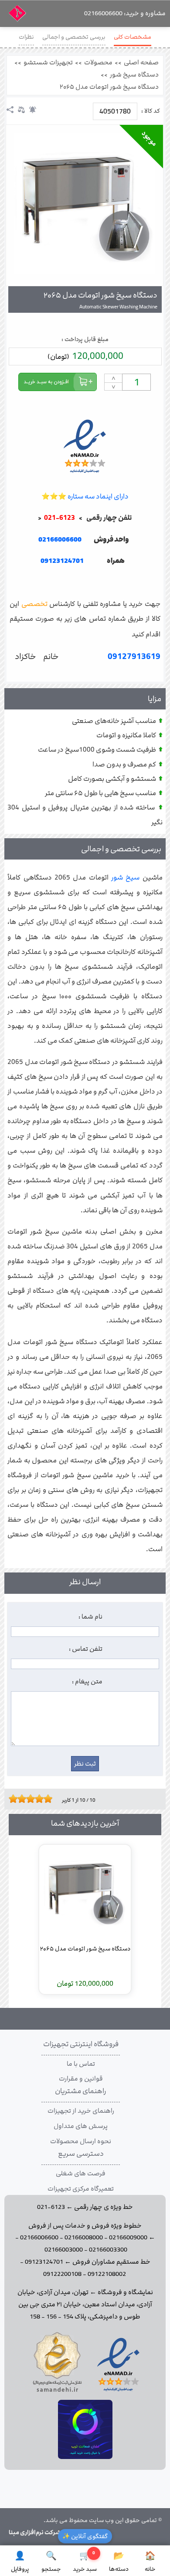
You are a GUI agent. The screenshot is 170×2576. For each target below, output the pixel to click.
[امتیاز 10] (50, 1799)
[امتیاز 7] (37, 1799)
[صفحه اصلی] (17, 16)
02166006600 (39, 2238)
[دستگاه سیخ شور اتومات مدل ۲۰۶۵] (85, 203)
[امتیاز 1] (11, 1799)
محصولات (98, 63)
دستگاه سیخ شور (134, 75)
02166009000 (128, 2238)
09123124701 (62, 561)
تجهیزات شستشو (48, 63)
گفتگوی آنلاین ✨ (85, 2536)
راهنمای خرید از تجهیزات (81, 2111)
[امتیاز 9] (46, 1799)
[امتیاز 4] (24, 1799)
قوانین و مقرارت (81, 2079)
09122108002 (107, 2274)
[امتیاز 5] (28, 1799)
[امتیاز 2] (15, 1799)
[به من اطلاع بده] (33, 110)
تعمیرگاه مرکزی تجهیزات (81, 2189)
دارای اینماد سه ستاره (85, 497)
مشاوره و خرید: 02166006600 (125, 13)
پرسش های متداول (81, 2126)
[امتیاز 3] (20, 1799)
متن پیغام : (87, 1682)
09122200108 (62, 2274)
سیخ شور (125, 878)
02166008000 (84, 2238)
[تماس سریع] (85, 583)
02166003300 (108, 2250)
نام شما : (90, 1617)
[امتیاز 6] (33, 1799)
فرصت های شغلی (81, 2174)
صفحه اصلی (141, 63)
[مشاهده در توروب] (85, 2457)
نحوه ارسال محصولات (81, 2141)
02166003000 (64, 2250)
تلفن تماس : (86, 1649)
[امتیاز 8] (41, 1799)
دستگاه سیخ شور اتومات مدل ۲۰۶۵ (109, 87)
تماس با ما (81, 2064)
